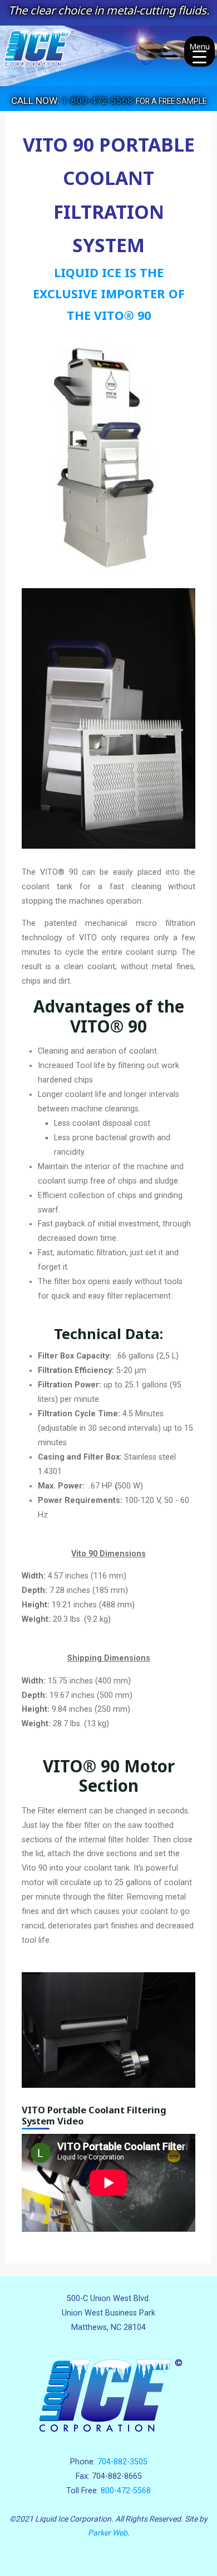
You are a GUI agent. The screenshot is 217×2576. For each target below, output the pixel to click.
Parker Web (108, 2533)
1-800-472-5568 (97, 101)
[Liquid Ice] (108, 55)
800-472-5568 (126, 2491)
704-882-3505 (122, 2462)
